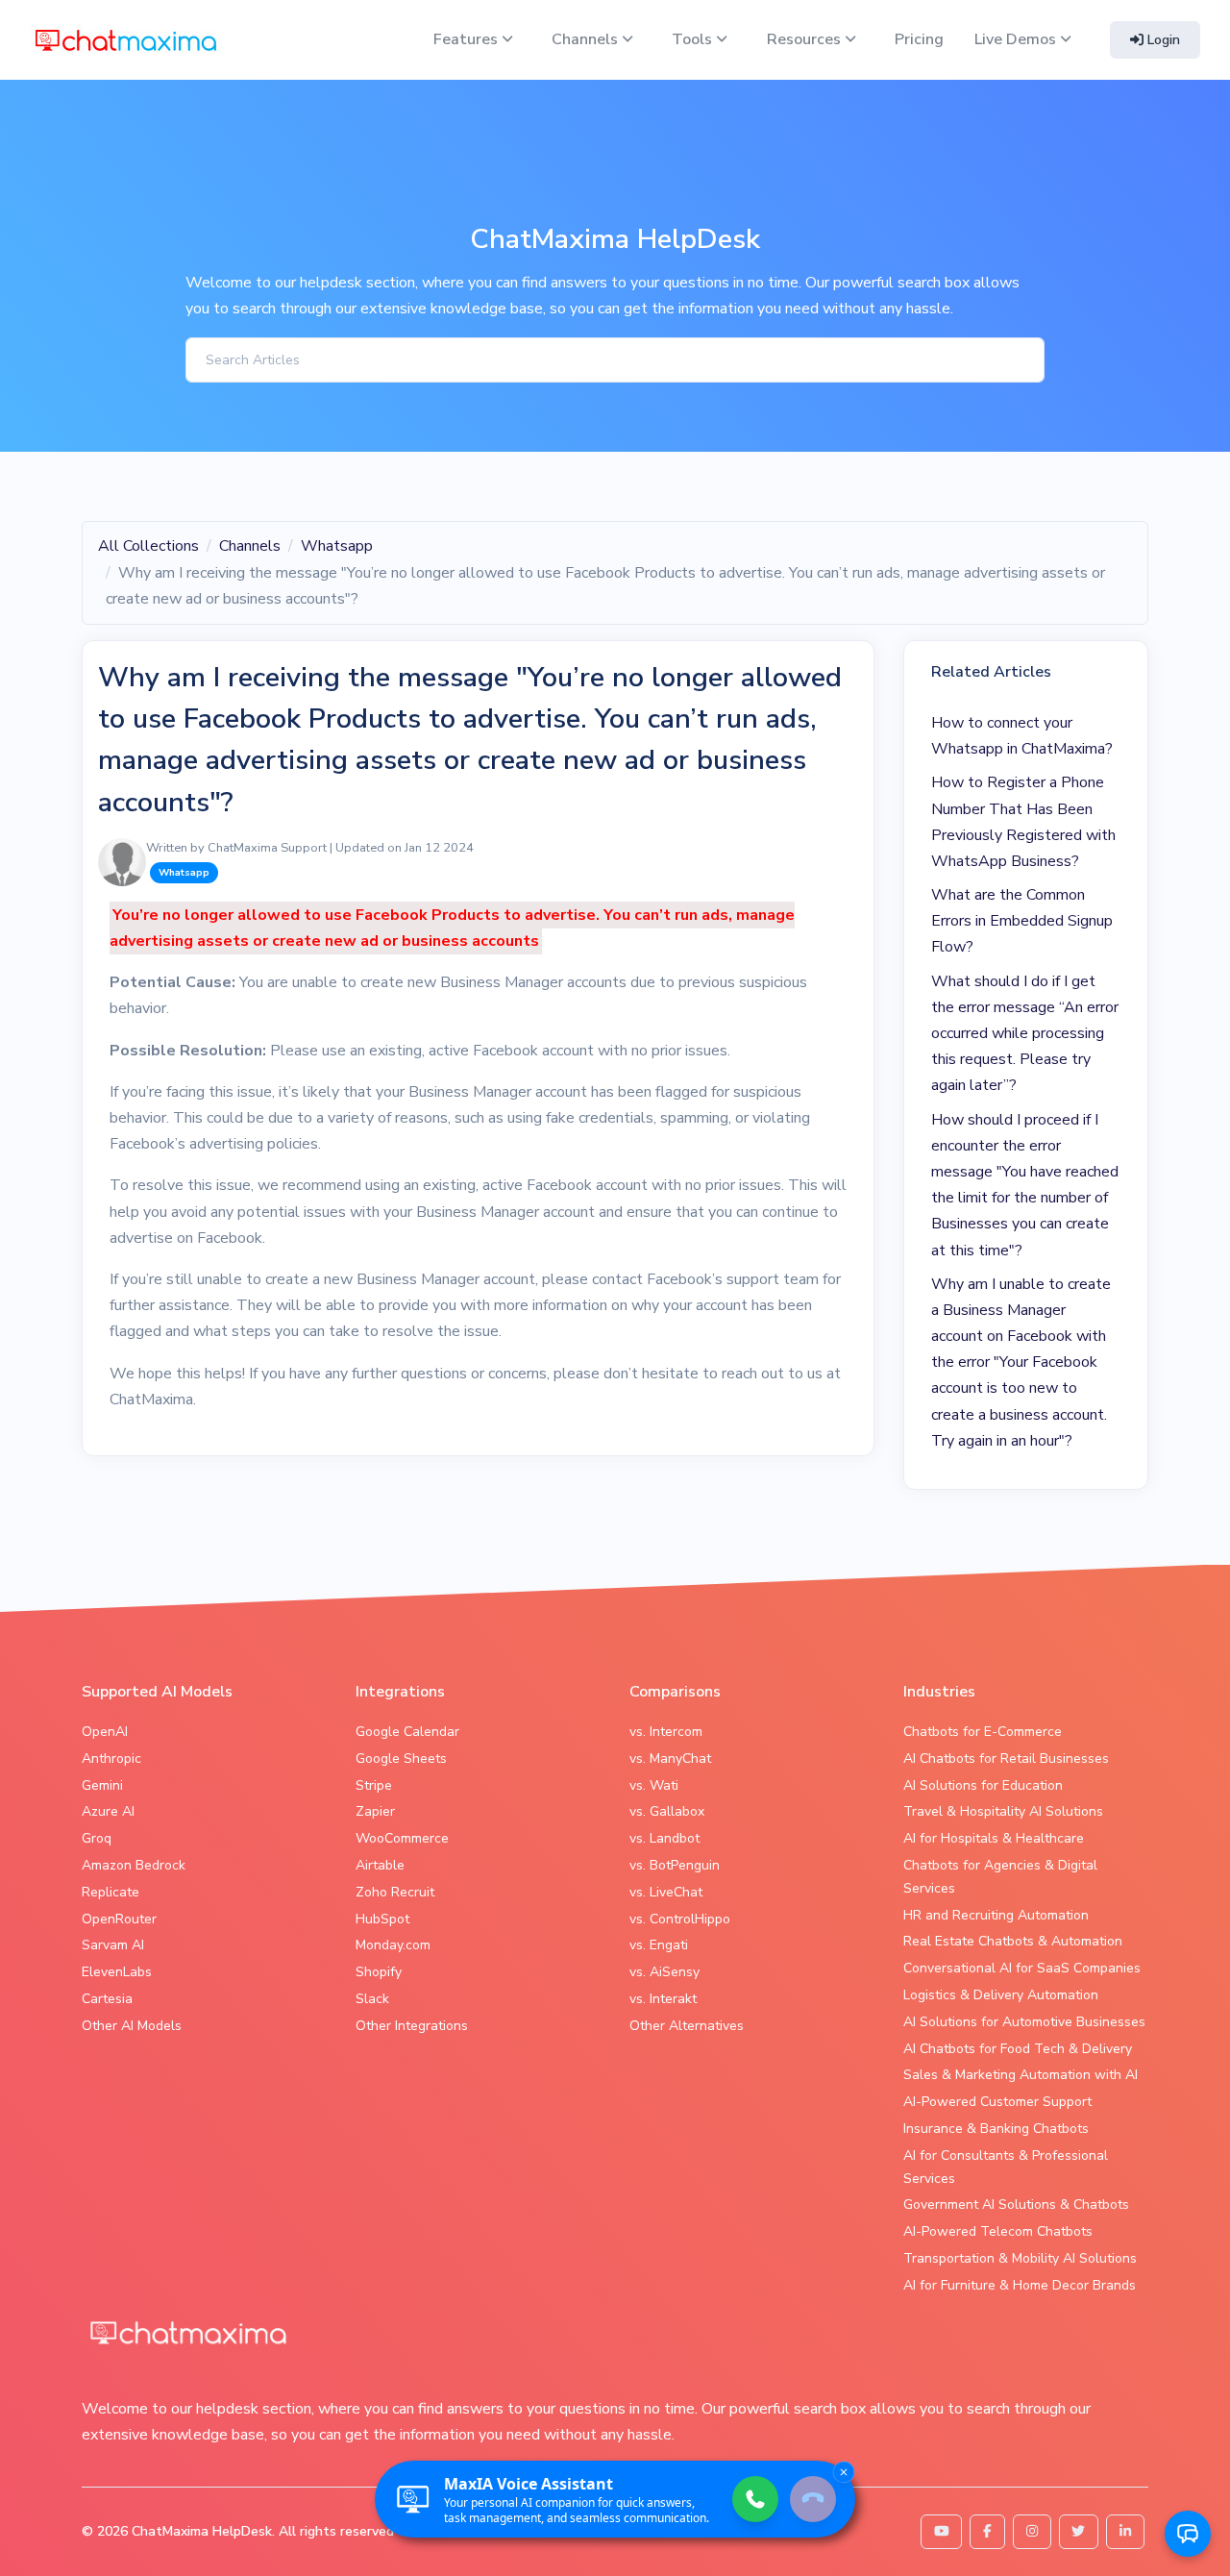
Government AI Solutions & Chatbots (1016, 2204)
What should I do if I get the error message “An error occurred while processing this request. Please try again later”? (1025, 1034)
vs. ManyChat (670, 1759)
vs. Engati (659, 1945)
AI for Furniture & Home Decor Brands (1020, 2285)
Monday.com (393, 1945)
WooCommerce (402, 1838)
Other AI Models (132, 2026)
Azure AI (108, 1811)
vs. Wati (654, 1785)
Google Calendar (407, 1732)
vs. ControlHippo (680, 1919)
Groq (97, 1838)
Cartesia (107, 1999)
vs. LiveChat (666, 1892)
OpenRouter (119, 1919)
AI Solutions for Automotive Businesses (1024, 2022)
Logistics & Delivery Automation (1001, 1995)
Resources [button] (806, 39)
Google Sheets (401, 1759)
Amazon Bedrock (134, 1865)
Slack (372, 1999)
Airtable (380, 1865)
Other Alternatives (687, 2026)
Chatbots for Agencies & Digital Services (1000, 1877)
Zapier (375, 1811)
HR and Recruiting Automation (996, 1915)
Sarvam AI (113, 1945)
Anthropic (111, 1759)
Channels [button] (587, 39)
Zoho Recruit (395, 1892)
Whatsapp (337, 546)
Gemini (102, 1785)
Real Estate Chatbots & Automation (1013, 1941)
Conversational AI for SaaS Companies (1022, 1968)
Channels (250, 546)
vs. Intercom (666, 1732)
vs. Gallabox (667, 1811)
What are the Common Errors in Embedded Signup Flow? (1022, 921)
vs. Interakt (663, 1999)
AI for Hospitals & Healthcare (994, 1838)
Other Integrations (412, 2026)
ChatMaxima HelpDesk (202, 2531)
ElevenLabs (117, 1972)
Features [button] (467, 39)
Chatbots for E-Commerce (983, 1732)
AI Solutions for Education (983, 1785)
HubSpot (382, 1919)
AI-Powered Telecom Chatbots (998, 2231)
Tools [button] (694, 39)
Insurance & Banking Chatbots (996, 2129)
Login (1162, 40)
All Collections (148, 546)
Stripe (374, 1785)
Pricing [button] (919, 39)
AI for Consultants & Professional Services (1006, 2167)
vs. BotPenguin (675, 1865)
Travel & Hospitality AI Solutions (1003, 1811)
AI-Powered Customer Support (997, 2102)
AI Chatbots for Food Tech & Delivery (1018, 2049)
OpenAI (105, 1732)
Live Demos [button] (1017, 39)
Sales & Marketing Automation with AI (1021, 2075)
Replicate (111, 1892)
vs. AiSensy (664, 1972)
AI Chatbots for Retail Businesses (1006, 1759)
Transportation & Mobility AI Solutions (1020, 2258)
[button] (1188, 2534)
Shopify (379, 1972)
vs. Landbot (664, 1838)
